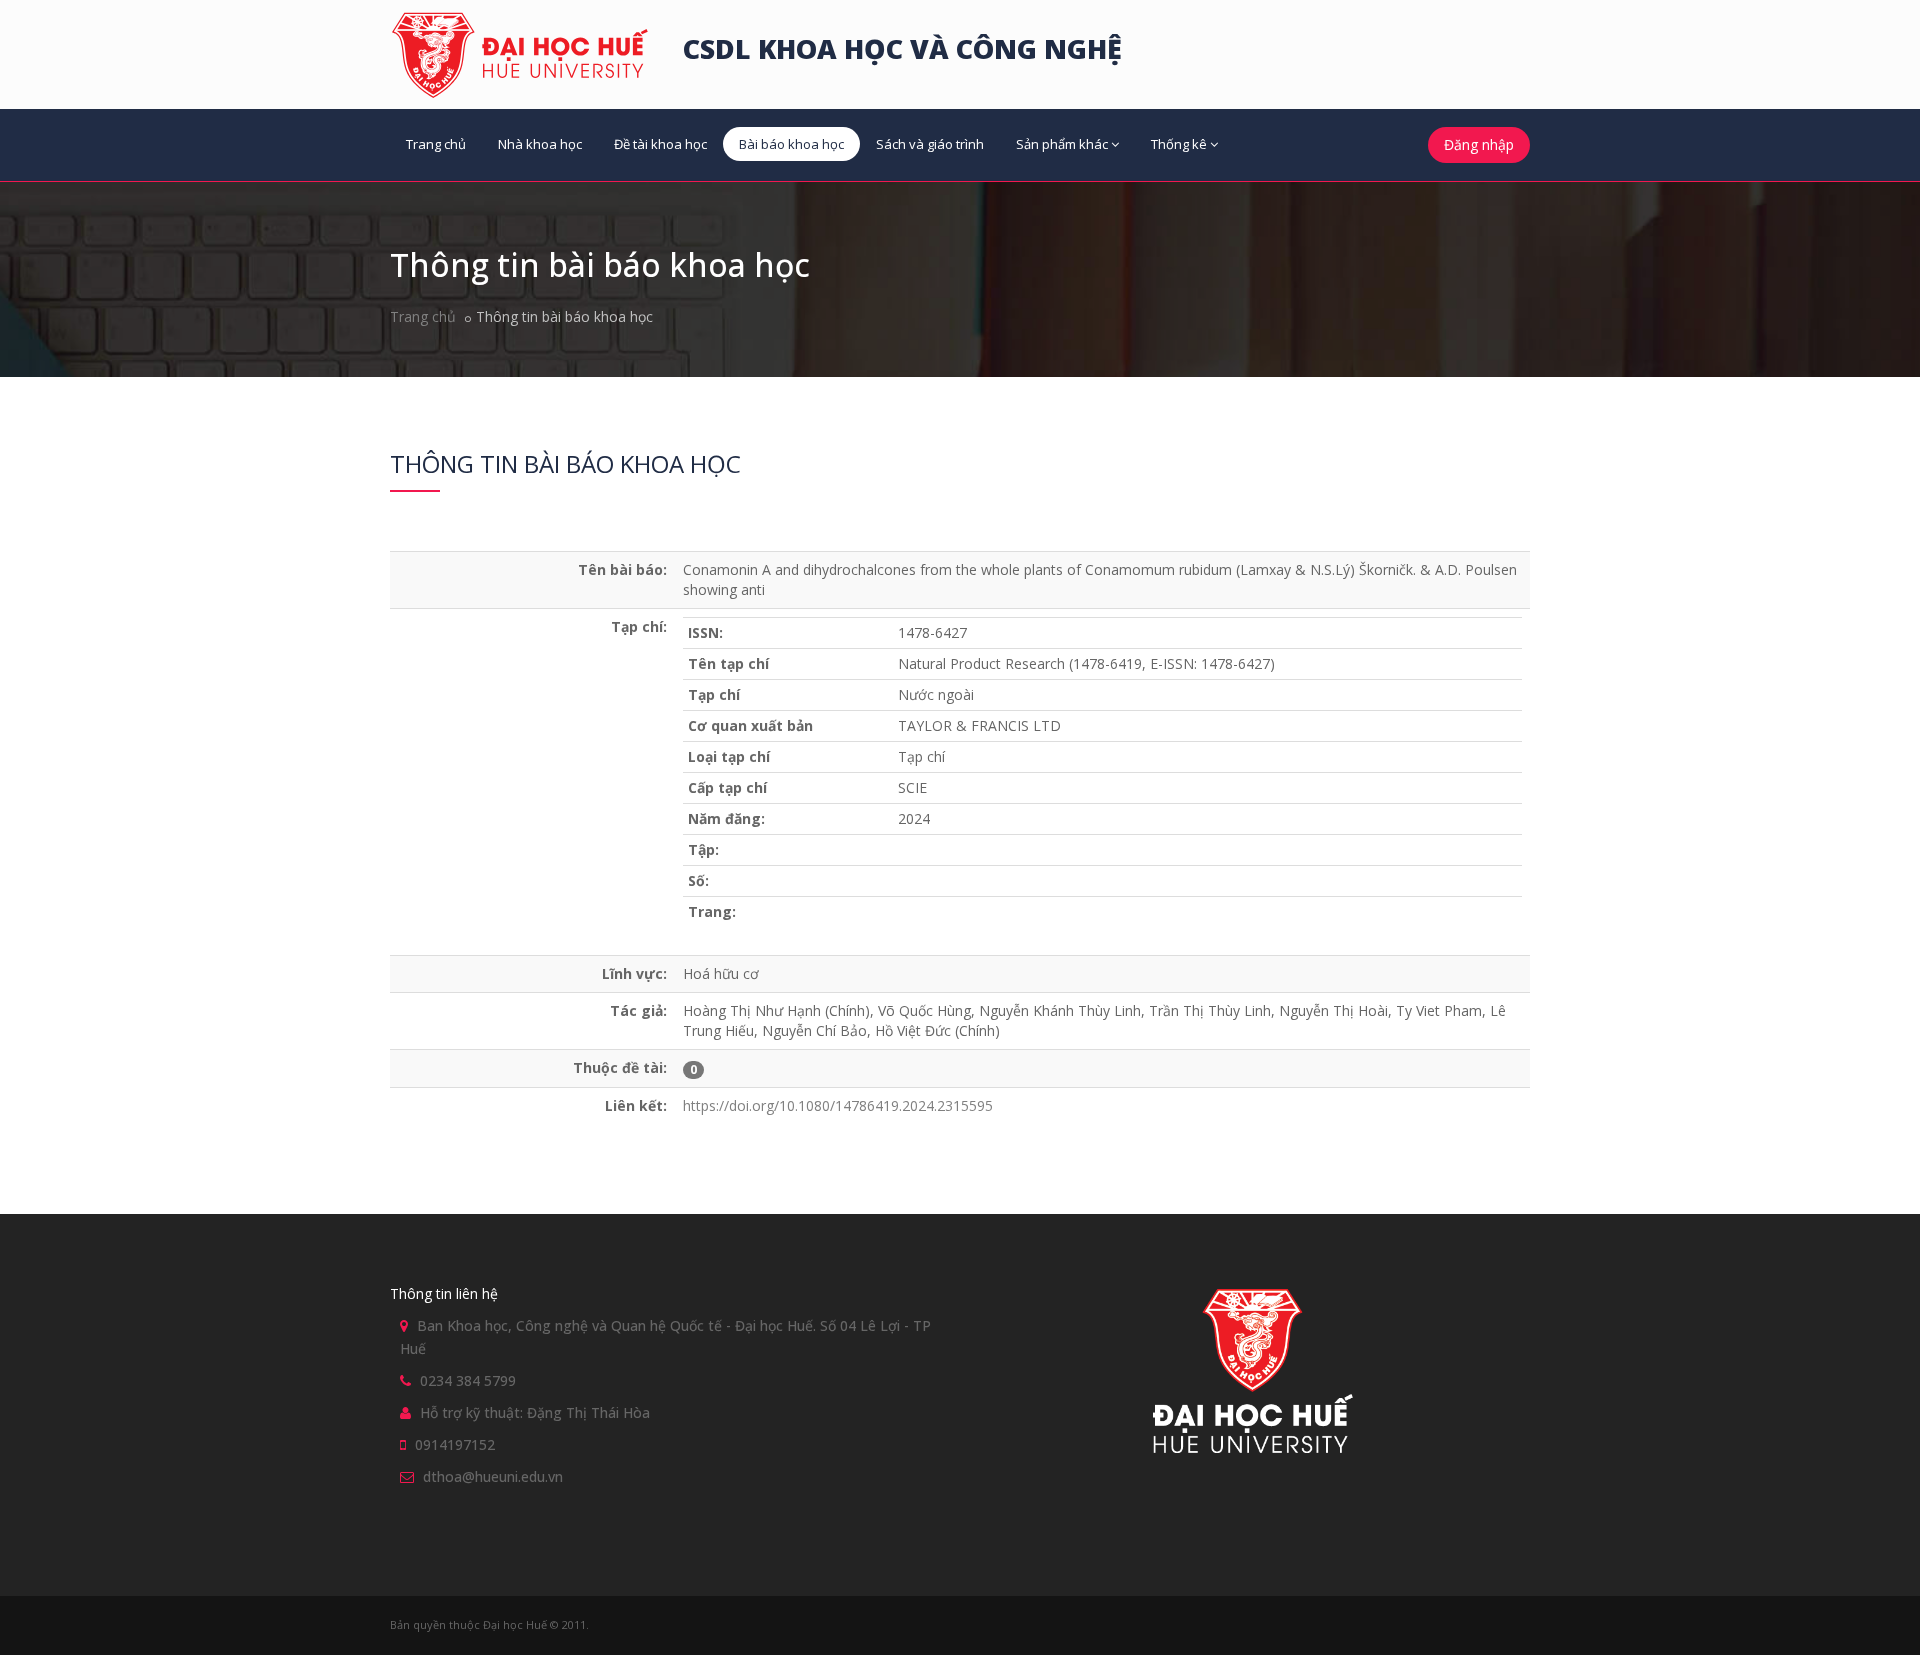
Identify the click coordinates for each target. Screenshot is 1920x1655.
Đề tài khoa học (660, 144)
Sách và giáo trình (930, 144)
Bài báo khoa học (791, 144)
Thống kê (1179, 144)
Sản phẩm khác (1062, 144)
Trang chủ (436, 144)
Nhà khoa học (540, 144)
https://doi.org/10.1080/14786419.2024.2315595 (838, 1105)
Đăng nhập (1479, 144)
